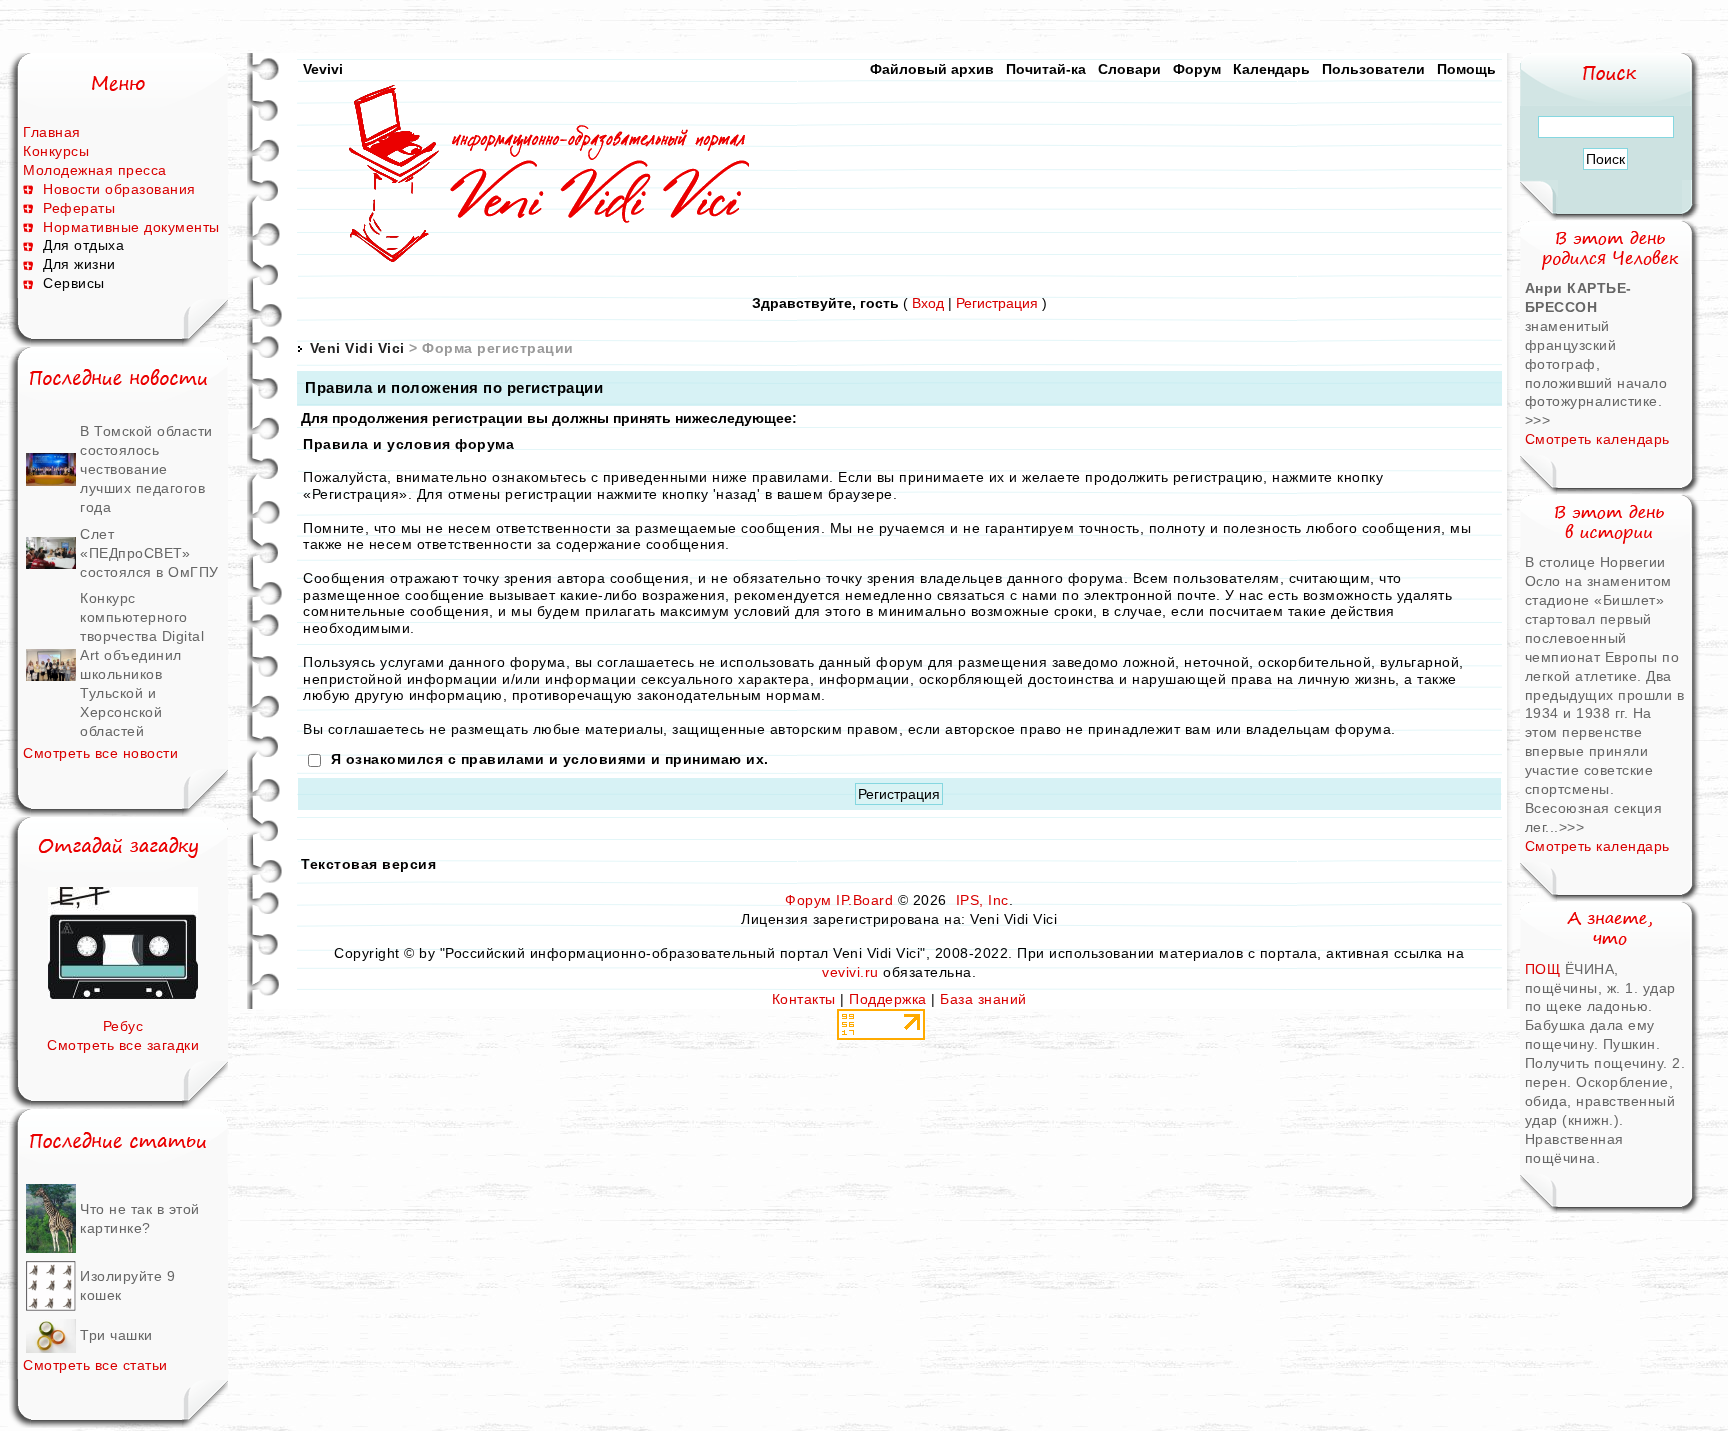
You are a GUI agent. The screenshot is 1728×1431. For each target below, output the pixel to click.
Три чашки (116, 1335)
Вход (928, 303)
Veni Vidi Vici (357, 348)
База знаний (983, 999)
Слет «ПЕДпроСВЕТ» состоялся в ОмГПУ (149, 553)
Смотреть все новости (100, 753)
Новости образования (119, 189)
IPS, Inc (982, 900)
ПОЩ (1543, 969)
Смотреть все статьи (95, 1365)
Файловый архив (932, 69)
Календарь (1271, 69)
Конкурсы (56, 151)
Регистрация (997, 303)
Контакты (804, 999)
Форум (1197, 69)
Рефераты (79, 208)
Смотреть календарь (1597, 439)
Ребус (123, 1026)
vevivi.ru (850, 972)
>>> (1538, 420)
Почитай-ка (1046, 69)
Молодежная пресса (95, 170)
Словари (1129, 69)
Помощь (1466, 69)
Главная (52, 132)
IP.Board (864, 900)
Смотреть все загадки (123, 1045)
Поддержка (888, 999)
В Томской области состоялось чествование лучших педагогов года (146, 469)
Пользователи (1373, 69)
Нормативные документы (131, 227)
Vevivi (323, 69)
